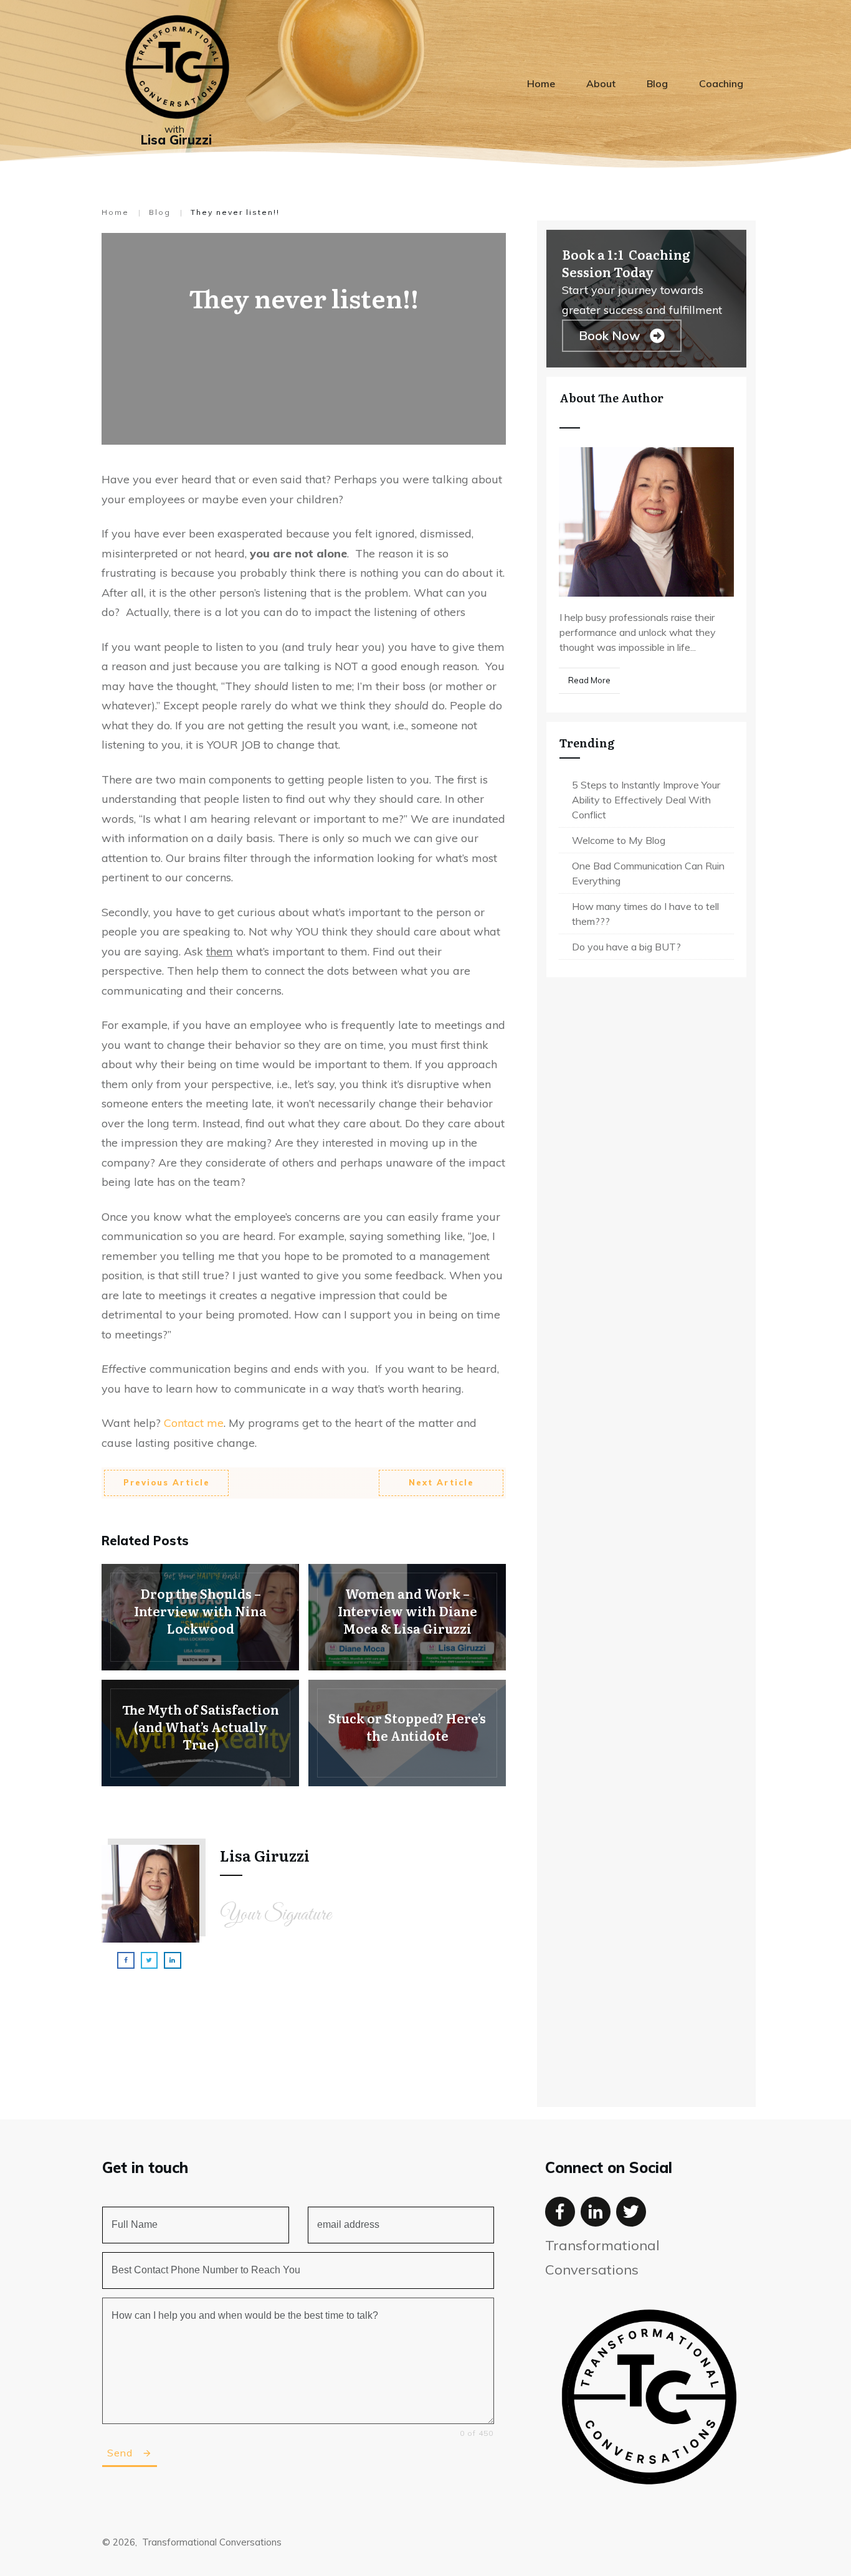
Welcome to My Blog (619, 840)
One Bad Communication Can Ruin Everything (648, 873)
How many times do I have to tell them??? (645, 914)
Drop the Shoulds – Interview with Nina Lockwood (200, 1617)
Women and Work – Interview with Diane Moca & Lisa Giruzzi (407, 1617)
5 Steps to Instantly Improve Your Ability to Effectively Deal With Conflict (646, 800)
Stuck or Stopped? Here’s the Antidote (407, 1733)
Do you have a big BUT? (626, 947)
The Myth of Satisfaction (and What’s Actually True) (200, 1733)
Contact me (192, 1423)
